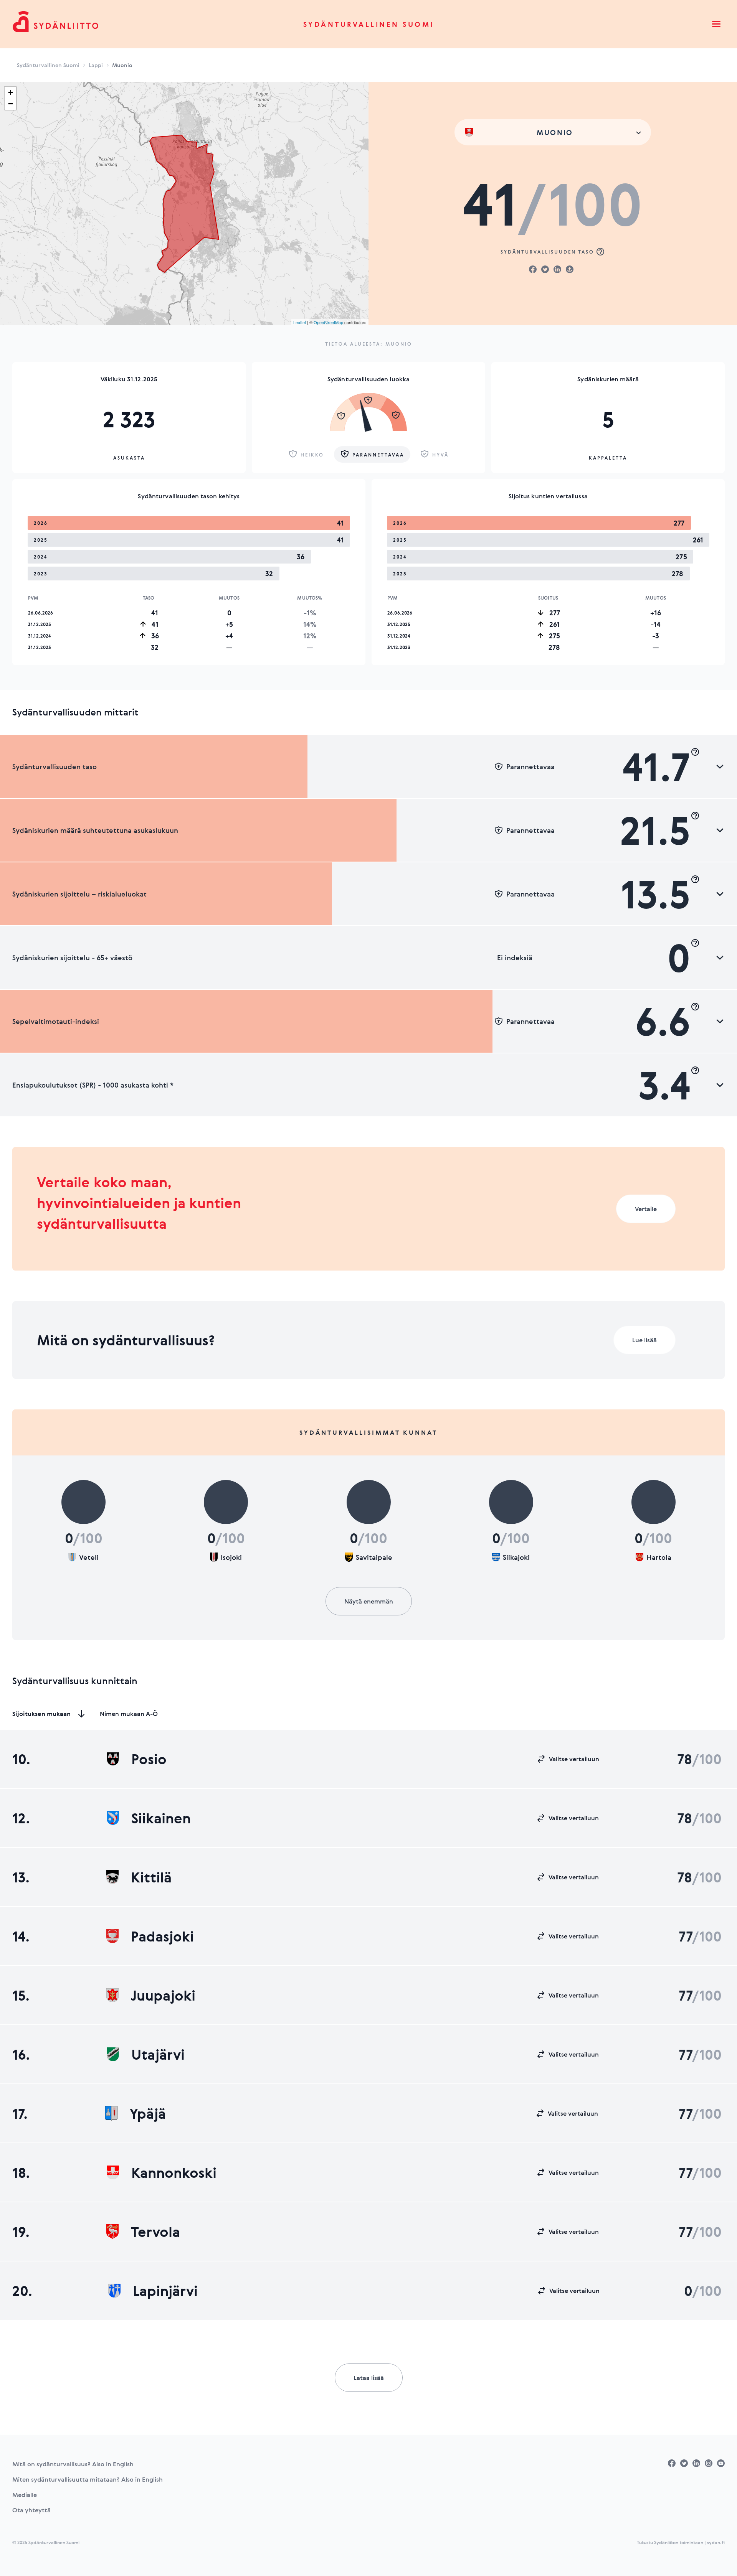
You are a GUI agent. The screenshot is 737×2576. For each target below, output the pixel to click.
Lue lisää (644, 1340)
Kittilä (151, 1877)
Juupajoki (163, 1995)
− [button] (11, 104)
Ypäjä (148, 2113)
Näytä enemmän (369, 1601)
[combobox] (553, 132)
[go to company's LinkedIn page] (696, 2463)
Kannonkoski (174, 2172)
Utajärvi (158, 2054)
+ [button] (11, 92)
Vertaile (646, 1209)
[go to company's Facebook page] (672, 2463)
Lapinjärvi (165, 2291)
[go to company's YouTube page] (721, 2463)
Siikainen (161, 1818)
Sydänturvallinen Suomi (369, 24)
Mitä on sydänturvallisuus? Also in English (73, 2464)
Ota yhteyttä (31, 2510)
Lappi (96, 65)
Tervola (155, 2232)
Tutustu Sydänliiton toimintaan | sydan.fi (681, 2542)
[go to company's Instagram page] (709, 2463)
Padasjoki (162, 1936)
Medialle (25, 2495)
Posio (149, 1759)
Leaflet (300, 322)
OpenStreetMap (328, 322)
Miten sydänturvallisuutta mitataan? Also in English (88, 2479)
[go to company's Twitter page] (684, 2463)
